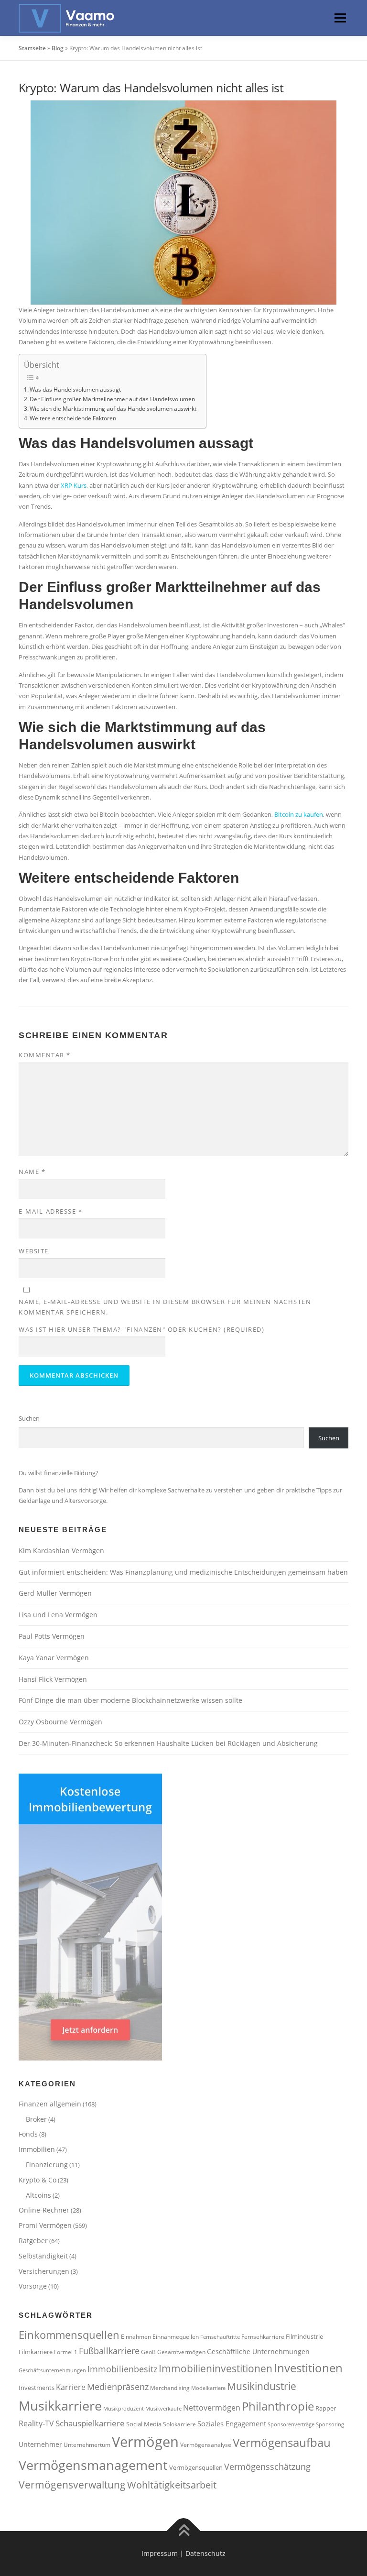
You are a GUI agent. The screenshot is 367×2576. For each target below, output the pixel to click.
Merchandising (170, 2388)
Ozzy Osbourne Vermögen (60, 1722)
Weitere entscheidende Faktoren (73, 418)
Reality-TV (36, 2423)
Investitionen (308, 2368)
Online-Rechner (44, 2210)
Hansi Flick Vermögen (53, 1679)
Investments (37, 2388)
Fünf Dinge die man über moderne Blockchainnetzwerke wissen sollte (130, 1700)
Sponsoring (330, 2424)
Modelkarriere (208, 2388)
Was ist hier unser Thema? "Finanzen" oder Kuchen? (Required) (141, 1329)
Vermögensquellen (196, 2467)
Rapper (326, 2408)
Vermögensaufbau (282, 2443)
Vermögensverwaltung (72, 2484)
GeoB (148, 2352)
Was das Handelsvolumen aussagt (75, 389)
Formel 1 (66, 2352)
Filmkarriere (36, 2352)
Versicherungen (44, 2271)
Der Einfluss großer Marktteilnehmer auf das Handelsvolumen (112, 399)
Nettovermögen (212, 2408)
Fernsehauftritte (220, 2337)
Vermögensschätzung (267, 2466)
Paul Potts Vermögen (52, 1636)
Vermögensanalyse (206, 2444)
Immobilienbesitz (122, 2369)
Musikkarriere (60, 2406)
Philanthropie (278, 2406)
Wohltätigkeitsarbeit (172, 2485)
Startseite (32, 48)
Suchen (29, 1418)
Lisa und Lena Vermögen (58, 1615)
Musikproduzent (124, 2409)
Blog (58, 48)
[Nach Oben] (184, 2531)
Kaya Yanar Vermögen (54, 1658)
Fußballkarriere (109, 2351)
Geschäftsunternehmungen (52, 2370)
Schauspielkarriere (90, 2423)
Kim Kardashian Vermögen (61, 1551)
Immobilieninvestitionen (216, 2368)
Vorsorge (33, 2286)
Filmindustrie (304, 2336)
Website (34, 1251)
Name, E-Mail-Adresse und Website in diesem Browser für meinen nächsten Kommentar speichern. (165, 1307)
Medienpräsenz (118, 2387)
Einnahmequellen (176, 2336)
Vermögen (145, 2442)
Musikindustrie (262, 2386)
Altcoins (38, 2195)
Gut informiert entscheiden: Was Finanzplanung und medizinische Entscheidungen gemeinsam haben (183, 1572)
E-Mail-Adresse (50, 1211)
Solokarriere (179, 2424)
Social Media (144, 2424)
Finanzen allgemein (50, 2104)
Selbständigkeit (43, 2256)
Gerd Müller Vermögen (55, 1593)
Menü (340, 18)
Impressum (160, 2553)
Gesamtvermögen (181, 2352)
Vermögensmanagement (93, 2465)
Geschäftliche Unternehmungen (258, 2351)
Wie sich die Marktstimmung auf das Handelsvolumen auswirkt (113, 408)
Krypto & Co (38, 2180)
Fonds (28, 2134)
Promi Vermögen (45, 2225)
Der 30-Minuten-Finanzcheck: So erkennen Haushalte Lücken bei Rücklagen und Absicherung (169, 1743)
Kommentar (45, 1055)
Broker (36, 2119)
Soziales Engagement (232, 2423)
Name (32, 1172)
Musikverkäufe (163, 2409)
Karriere (71, 2387)
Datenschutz (205, 2553)
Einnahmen (136, 2336)
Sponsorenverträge (291, 2424)
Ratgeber (33, 2241)
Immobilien (37, 2149)
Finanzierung (47, 2165)
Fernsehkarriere (263, 2336)
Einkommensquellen (69, 2335)
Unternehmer (40, 2444)
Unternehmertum (87, 2444)
